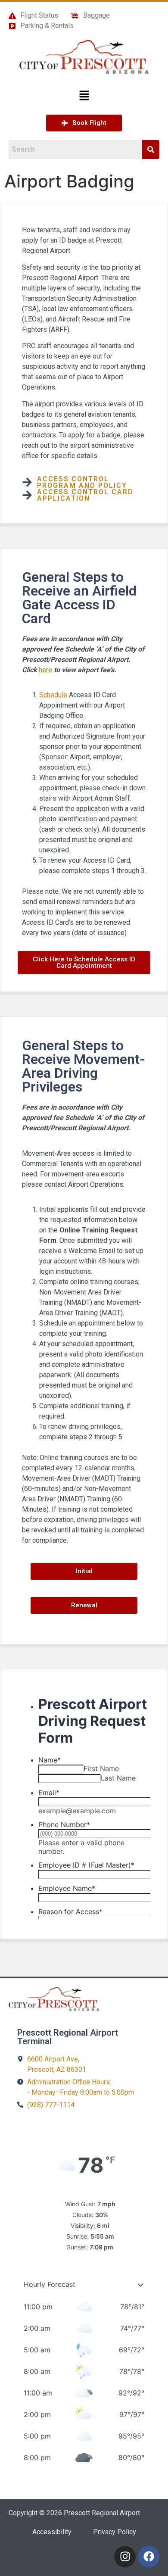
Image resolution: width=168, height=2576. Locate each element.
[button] (84, 96)
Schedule (53, 695)
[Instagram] (125, 2557)
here (45, 670)
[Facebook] (149, 2557)
